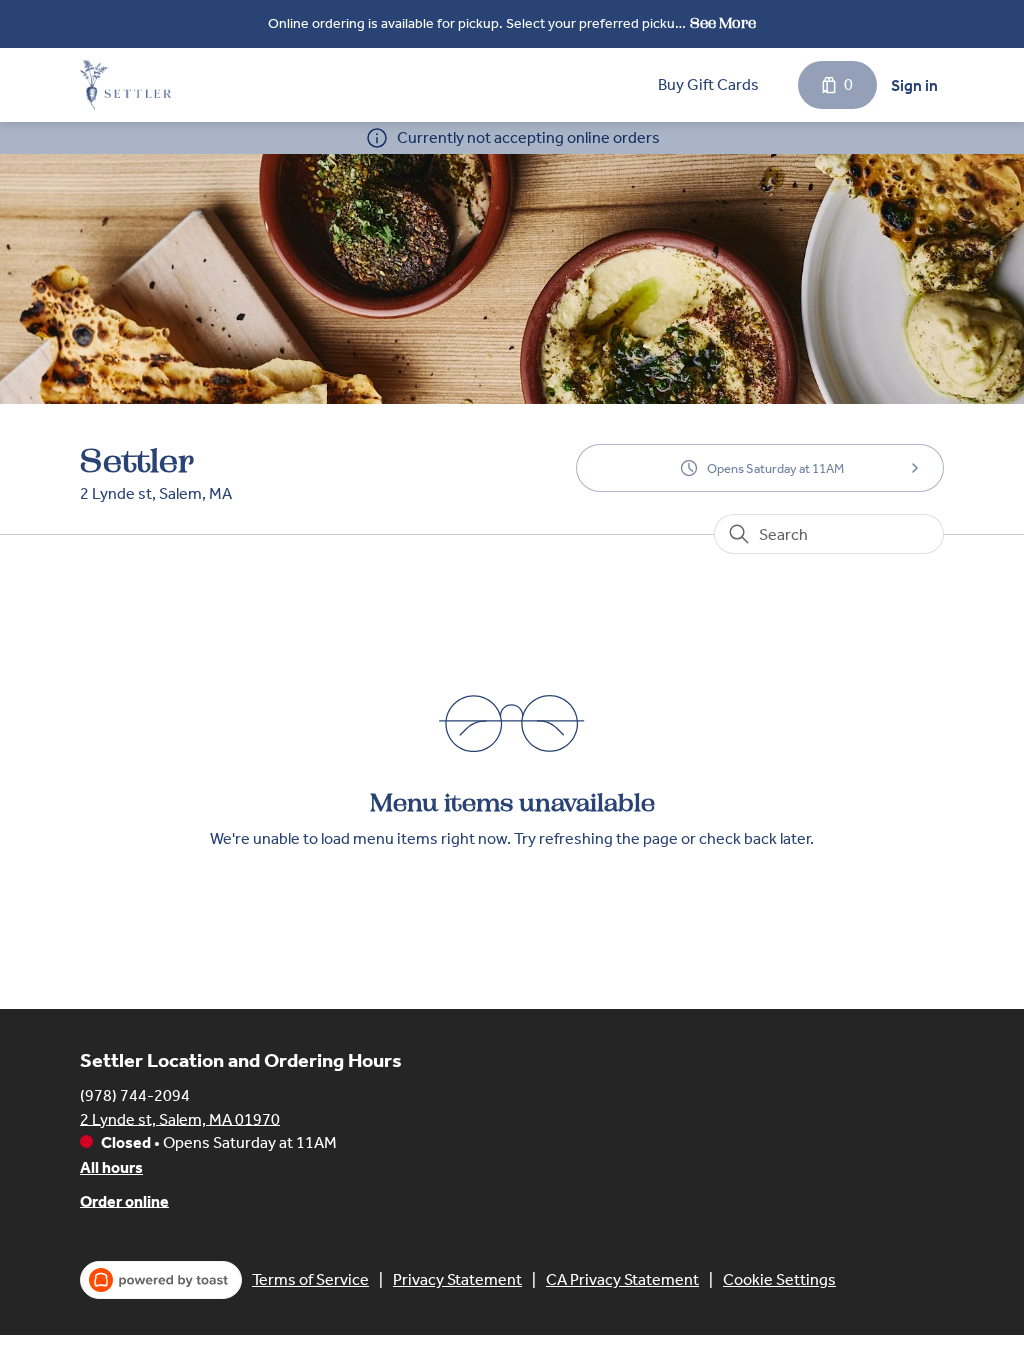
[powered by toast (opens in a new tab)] (161, 1280)
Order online (124, 1200)
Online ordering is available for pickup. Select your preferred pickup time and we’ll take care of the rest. (475, 25)
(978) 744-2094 (135, 1094)
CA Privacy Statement (622, 1279)
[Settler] (125, 85)
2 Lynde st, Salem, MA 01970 (180, 1118)
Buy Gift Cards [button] (708, 84)
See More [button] (723, 23)
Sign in (914, 85)
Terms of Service (310, 1279)
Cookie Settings (779, 1279)
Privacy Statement (457, 1279)
